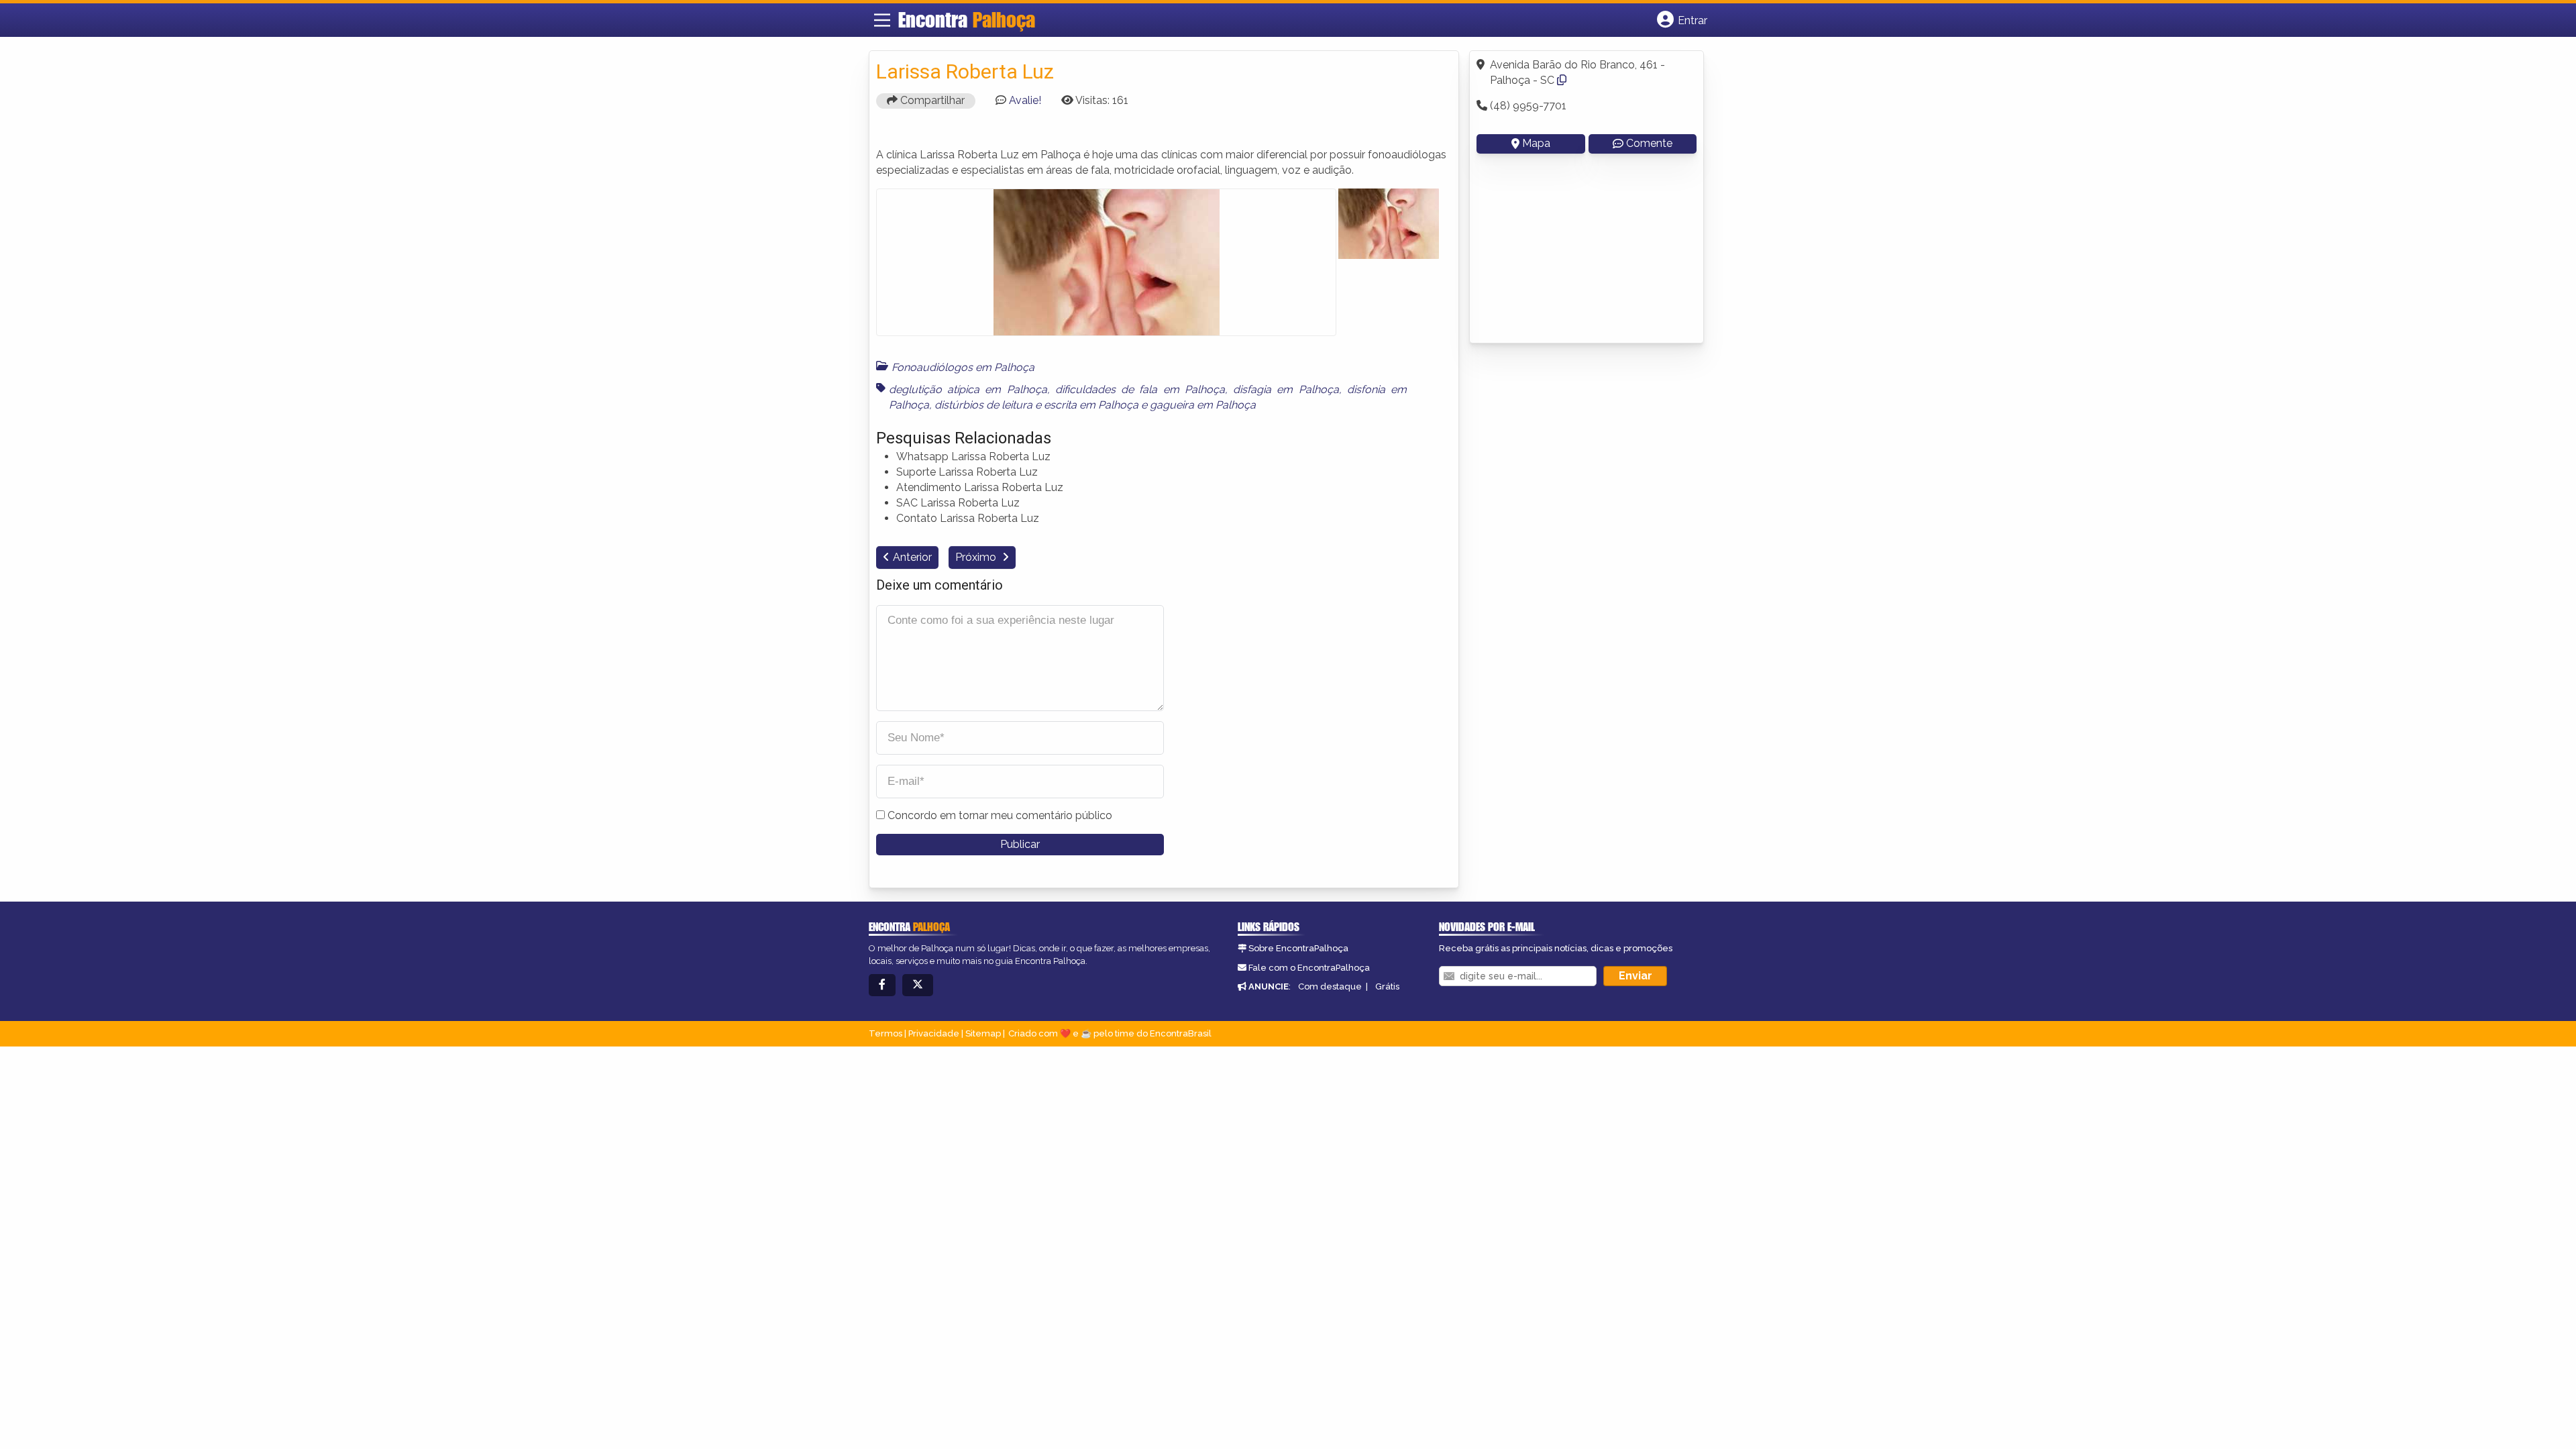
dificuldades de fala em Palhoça (1140, 389)
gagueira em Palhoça (1203, 405)
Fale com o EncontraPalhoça (1309, 968)
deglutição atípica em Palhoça (968, 389)
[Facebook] (882, 985)
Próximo (977, 557)
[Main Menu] (882, 20)
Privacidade (934, 1033)
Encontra (967, 19)
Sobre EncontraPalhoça (1298, 948)
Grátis (1387, 986)
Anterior (912, 557)
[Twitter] (918, 985)
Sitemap (983, 1033)
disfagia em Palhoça (1286, 389)
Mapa (1536, 143)
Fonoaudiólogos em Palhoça (963, 367)
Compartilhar (931, 100)
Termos (885, 1033)
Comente (1649, 143)
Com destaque (1330, 986)
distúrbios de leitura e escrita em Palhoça (1036, 405)
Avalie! (1025, 100)
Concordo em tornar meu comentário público (1000, 815)
